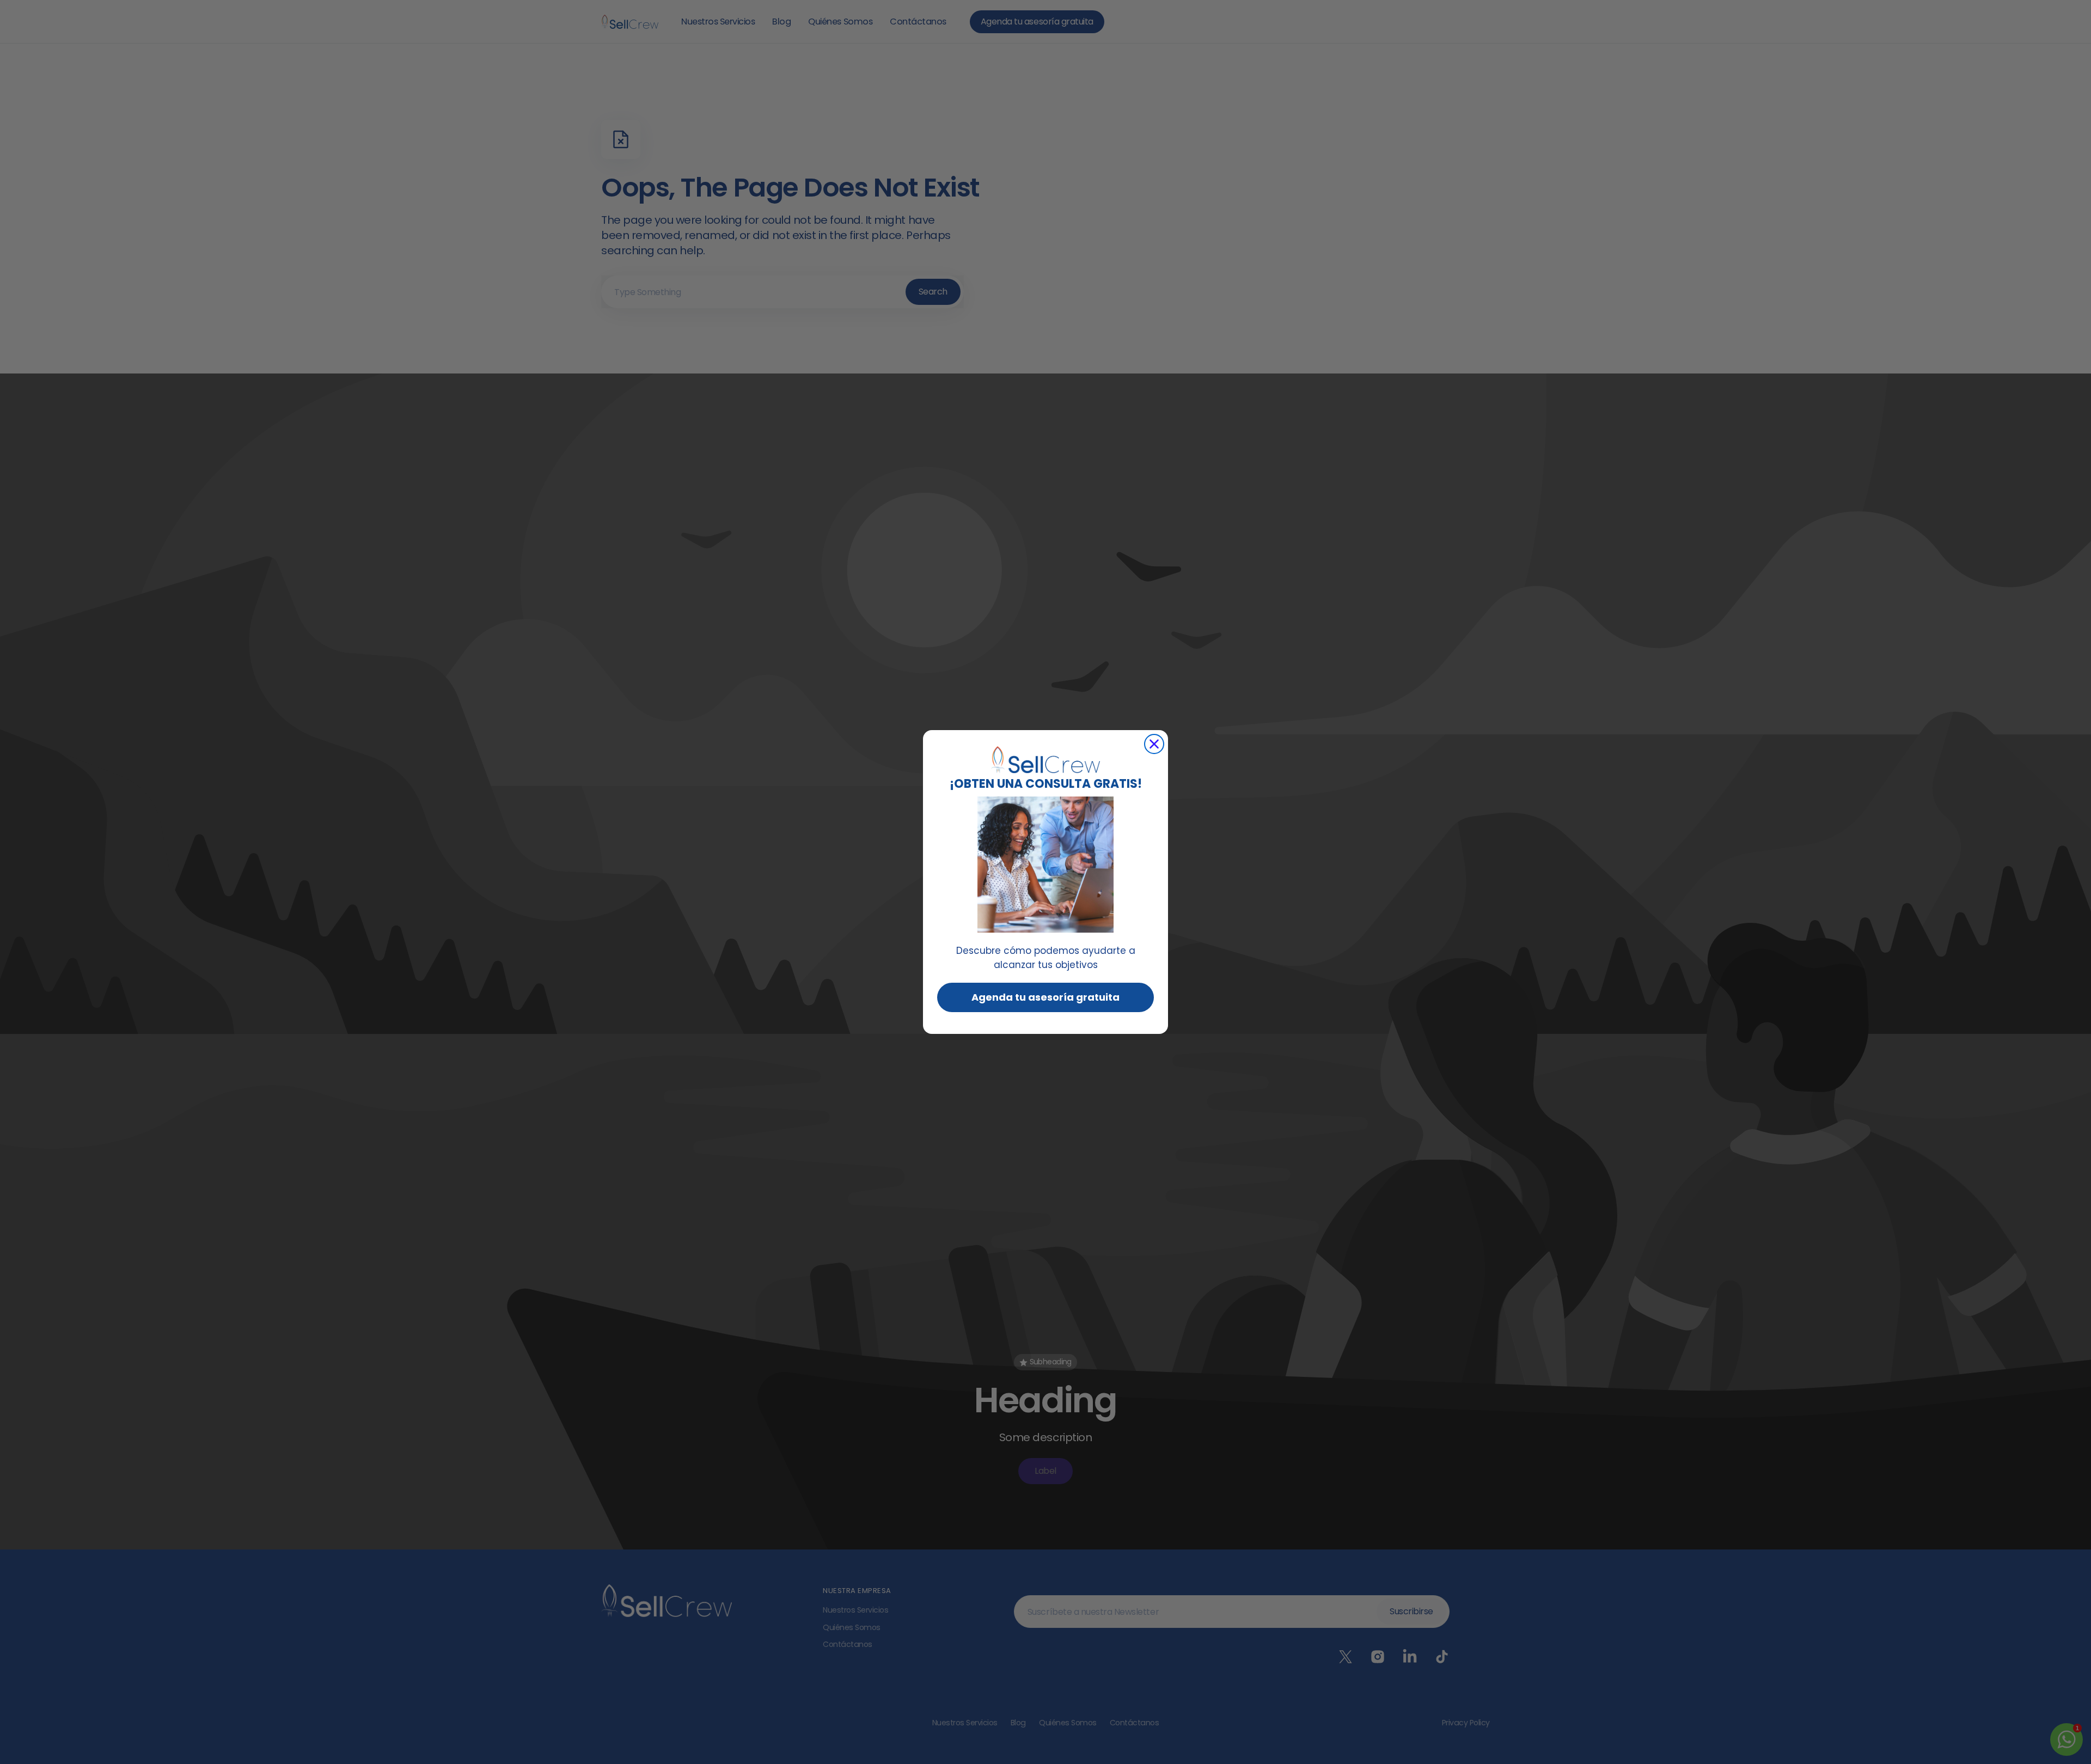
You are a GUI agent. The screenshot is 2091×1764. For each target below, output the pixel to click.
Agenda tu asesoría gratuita (1045, 997)
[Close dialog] (1154, 744)
